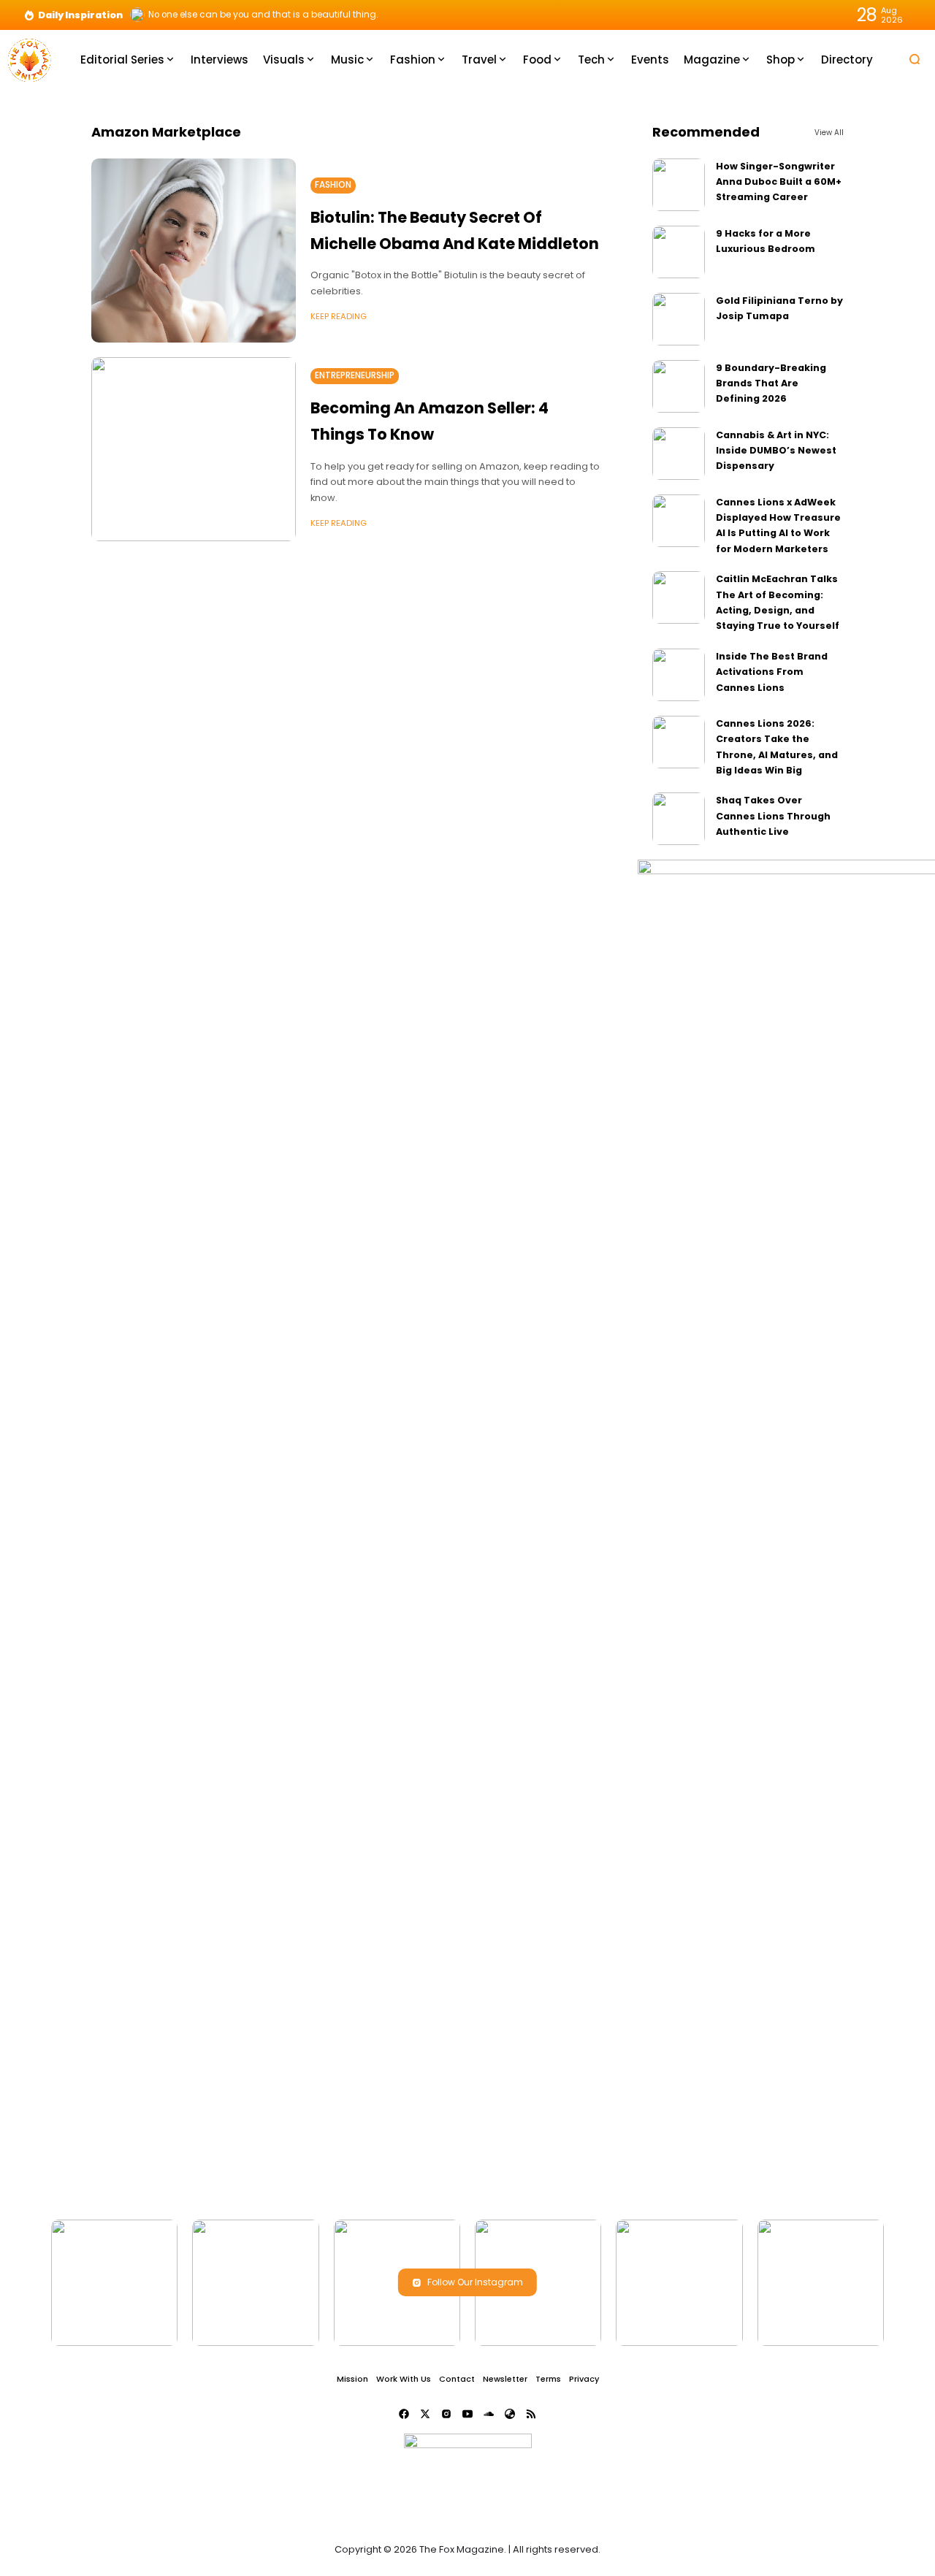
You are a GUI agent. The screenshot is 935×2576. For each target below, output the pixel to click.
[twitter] (425, 2414)
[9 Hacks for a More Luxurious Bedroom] (679, 252)
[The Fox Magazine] (29, 59)
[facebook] (404, 2414)
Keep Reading (339, 316)
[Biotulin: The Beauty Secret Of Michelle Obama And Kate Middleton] (194, 251)
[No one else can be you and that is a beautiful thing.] (137, 15)
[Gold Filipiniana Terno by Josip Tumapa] (679, 319)
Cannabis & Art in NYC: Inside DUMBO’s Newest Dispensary (776, 451)
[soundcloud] (489, 2414)
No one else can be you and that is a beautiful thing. (263, 15)
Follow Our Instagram (475, 2282)
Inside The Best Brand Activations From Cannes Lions (772, 672)
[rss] (531, 2414)
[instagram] (446, 2414)
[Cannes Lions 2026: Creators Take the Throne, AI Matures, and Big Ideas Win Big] (679, 742)
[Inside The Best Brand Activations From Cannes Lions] (679, 675)
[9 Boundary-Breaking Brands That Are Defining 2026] (679, 386)
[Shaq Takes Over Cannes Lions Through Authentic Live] (679, 819)
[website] (510, 2414)
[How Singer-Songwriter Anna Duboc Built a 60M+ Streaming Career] (679, 185)
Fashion (333, 185)
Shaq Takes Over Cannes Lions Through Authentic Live (773, 816)
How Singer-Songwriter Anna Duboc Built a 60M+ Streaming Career (779, 182)
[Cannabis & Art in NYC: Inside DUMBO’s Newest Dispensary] (679, 454)
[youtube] (467, 2414)
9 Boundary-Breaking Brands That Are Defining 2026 (771, 383)
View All (829, 133)
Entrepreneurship (355, 375)
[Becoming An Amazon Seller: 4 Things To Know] (194, 449)
